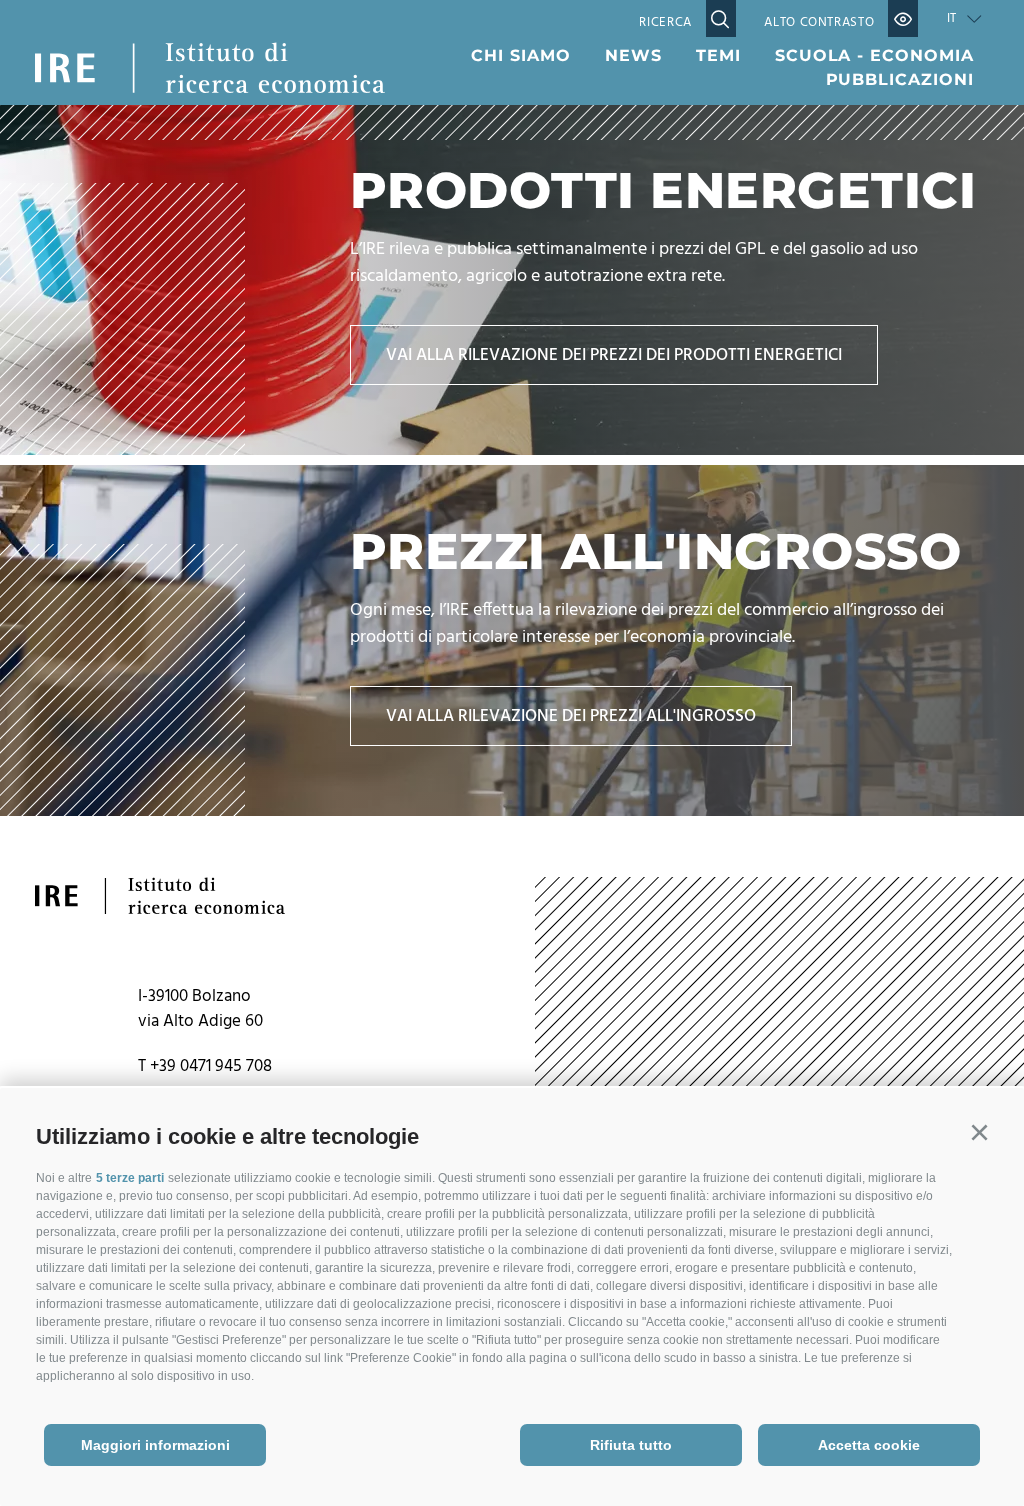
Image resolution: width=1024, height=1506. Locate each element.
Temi (718, 55)
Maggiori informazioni (155, 1445)
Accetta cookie (869, 1445)
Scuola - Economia (874, 55)
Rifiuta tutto (631, 1445)
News (633, 55)
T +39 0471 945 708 (205, 1066)
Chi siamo (521, 55)
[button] (979, 1133)
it (952, 18)
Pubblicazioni (900, 79)
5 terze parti (130, 1178)
